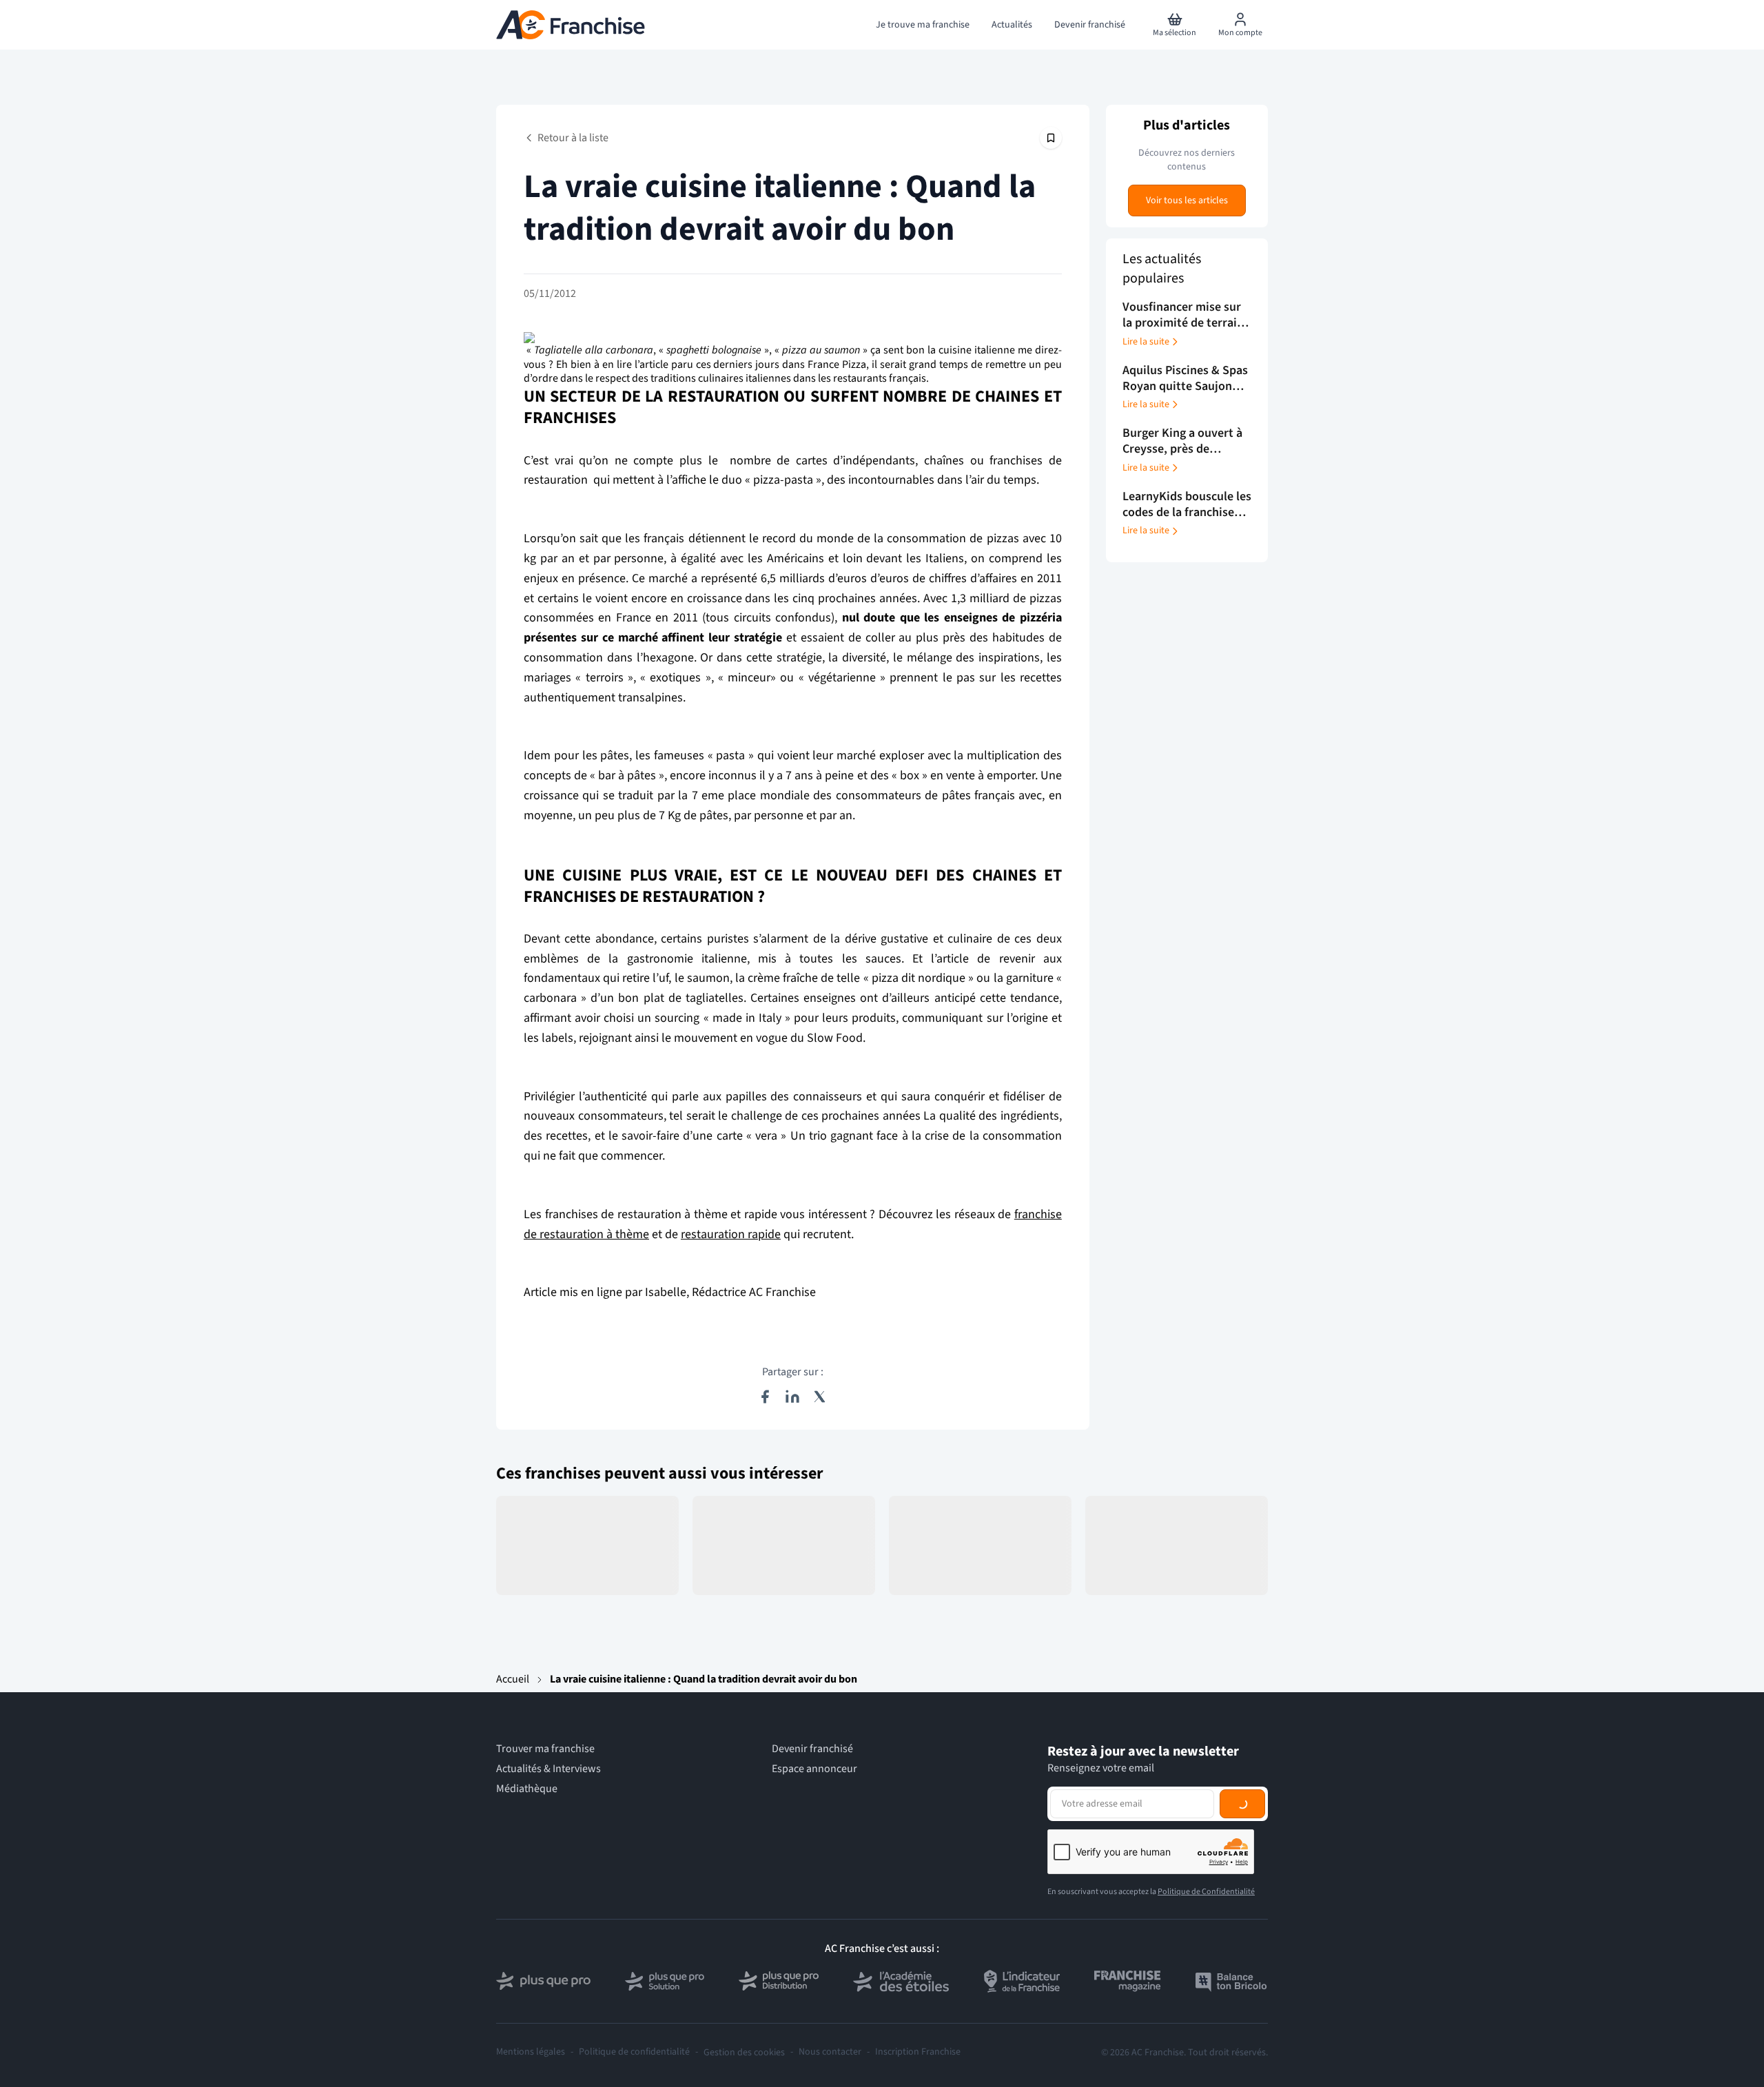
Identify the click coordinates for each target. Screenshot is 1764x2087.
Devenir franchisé (812, 1749)
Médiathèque (527, 1789)
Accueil (513, 1679)
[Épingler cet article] (1051, 138)
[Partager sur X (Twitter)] (820, 1397)
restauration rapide (731, 1234)
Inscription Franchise (918, 2052)
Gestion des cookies (744, 2053)
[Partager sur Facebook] (765, 1397)
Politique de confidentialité (634, 2052)
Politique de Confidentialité (1206, 1892)
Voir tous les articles (1187, 201)
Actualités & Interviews (548, 1769)
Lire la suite (1146, 342)
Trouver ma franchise (545, 1749)
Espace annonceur (814, 1769)
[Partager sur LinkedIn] (792, 1397)
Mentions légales (531, 2052)
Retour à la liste (573, 138)
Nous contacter (830, 2052)
